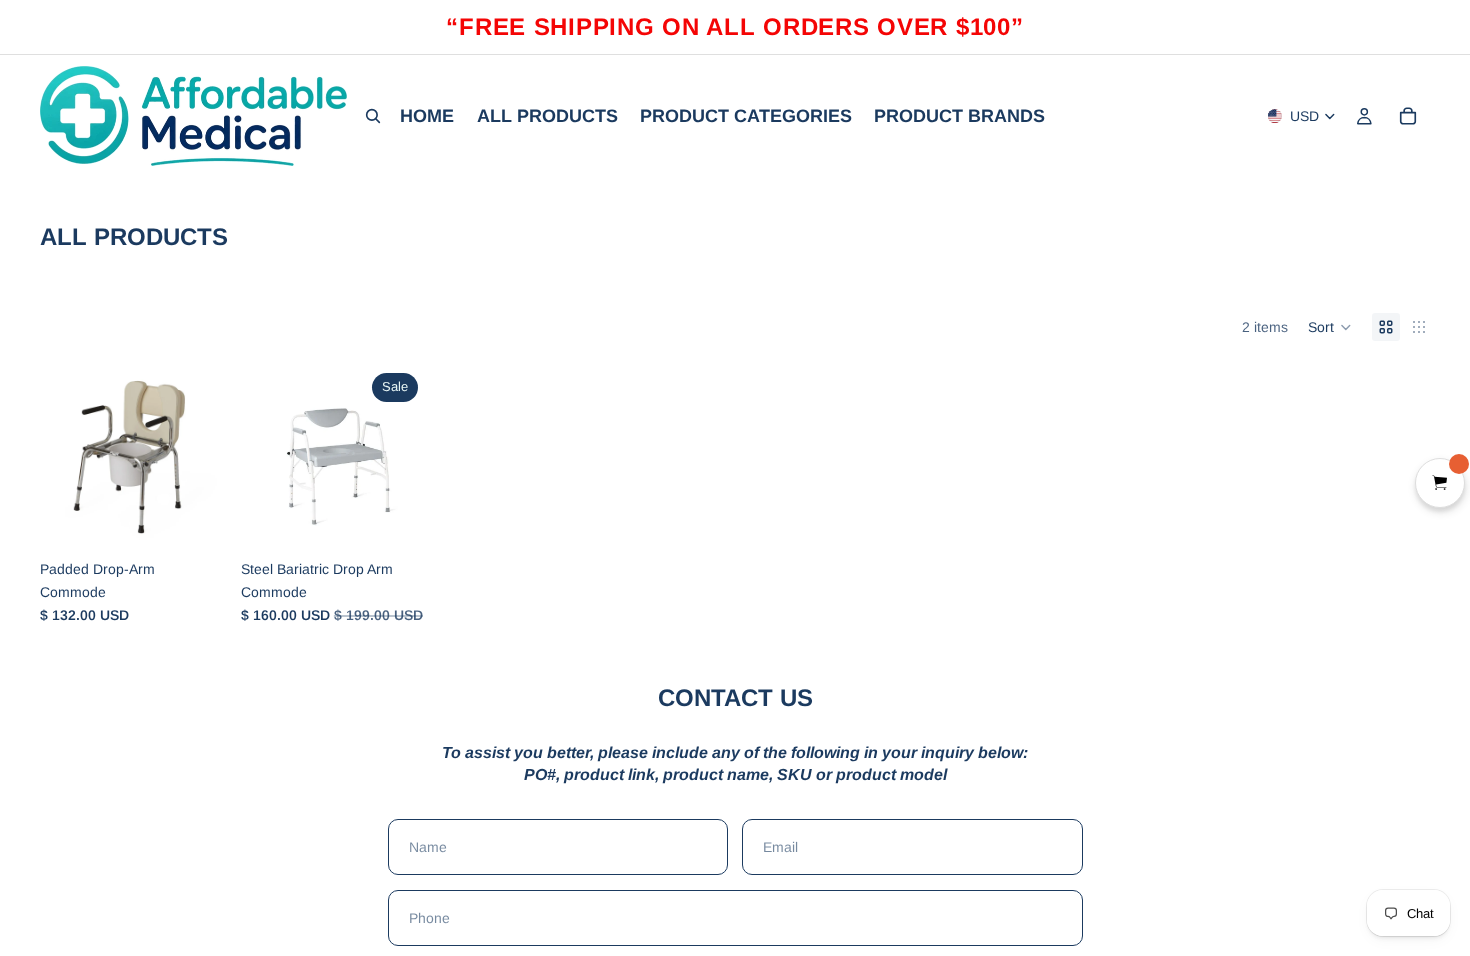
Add (211, 519)
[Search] (373, 116)
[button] (1330, 327)
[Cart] (1408, 116)
